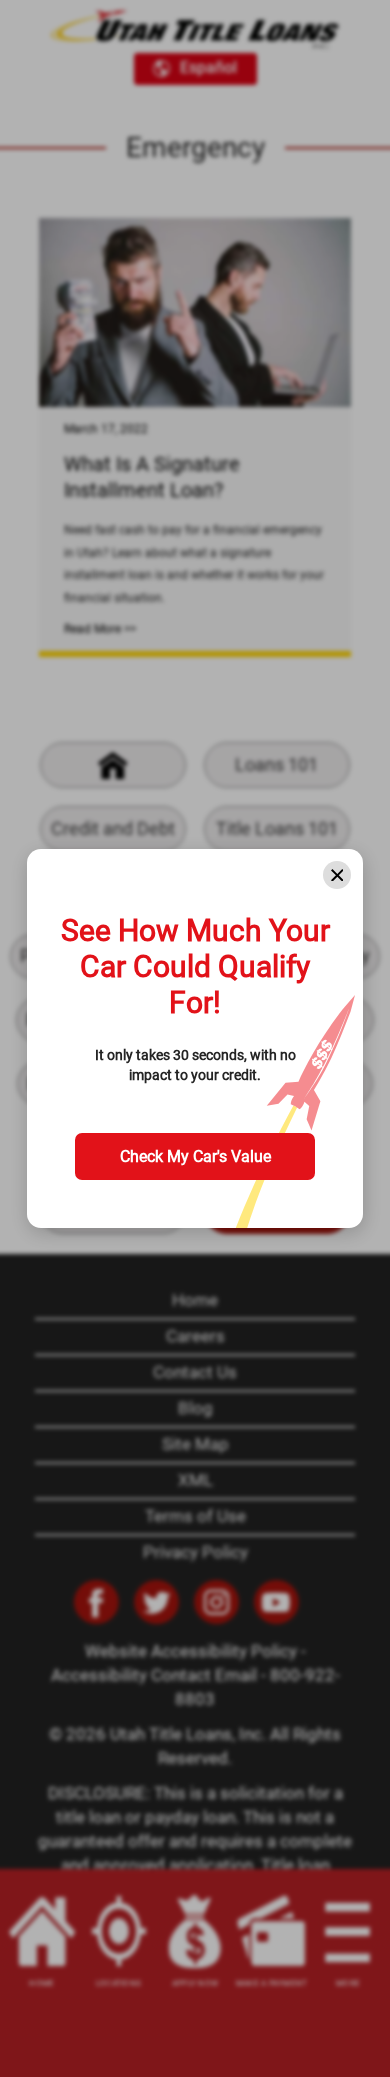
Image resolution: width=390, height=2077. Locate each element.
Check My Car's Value (195, 1156)
